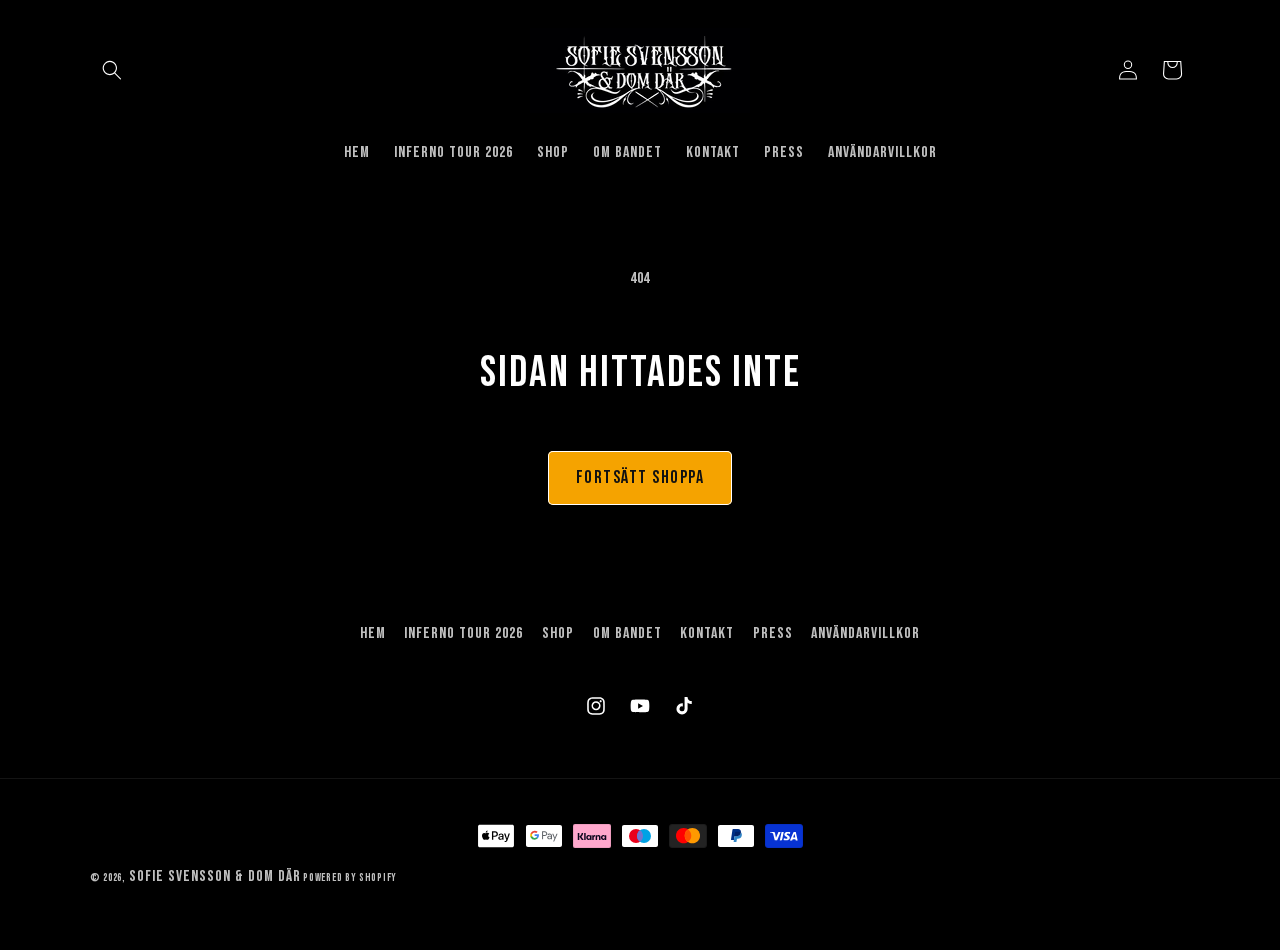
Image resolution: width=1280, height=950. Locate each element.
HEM (373, 633)
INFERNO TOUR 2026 (463, 633)
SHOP (558, 633)
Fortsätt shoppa (640, 477)
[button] (112, 70)
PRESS (773, 633)
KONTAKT (707, 633)
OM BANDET (627, 633)
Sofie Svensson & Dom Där (215, 876)
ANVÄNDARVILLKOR (865, 633)
